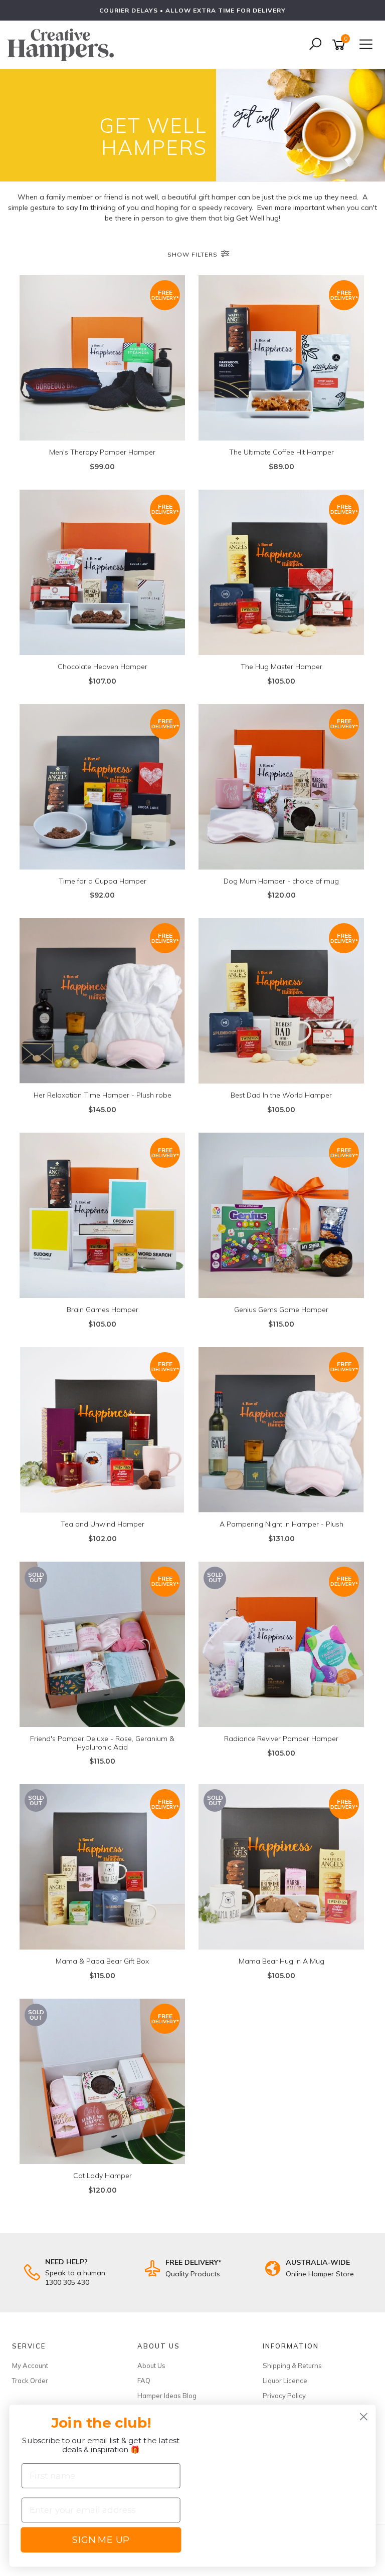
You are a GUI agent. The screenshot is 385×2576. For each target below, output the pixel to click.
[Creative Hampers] (63, 44)
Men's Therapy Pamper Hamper (102, 452)
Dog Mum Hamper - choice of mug (281, 881)
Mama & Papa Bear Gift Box (102, 1961)
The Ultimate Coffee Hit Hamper (281, 452)
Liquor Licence (285, 2381)
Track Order (30, 2381)
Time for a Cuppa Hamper (103, 881)
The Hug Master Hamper (281, 667)
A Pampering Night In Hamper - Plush (281, 1524)
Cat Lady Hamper (103, 2176)
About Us (151, 2366)
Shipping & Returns (292, 2366)
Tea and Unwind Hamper (103, 1524)
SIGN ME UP (101, 2540)
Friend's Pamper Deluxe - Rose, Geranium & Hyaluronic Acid (102, 1743)
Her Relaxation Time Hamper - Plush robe (103, 1095)
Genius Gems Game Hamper (281, 1310)
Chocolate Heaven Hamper (103, 667)
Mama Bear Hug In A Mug (281, 1961)
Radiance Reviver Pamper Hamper (281, 1739)
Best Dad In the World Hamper (281, 1095)
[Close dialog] (364, 2417)
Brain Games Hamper (103, 1310)
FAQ (144, 2381)
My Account (30, 2366)
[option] (192, 10)
